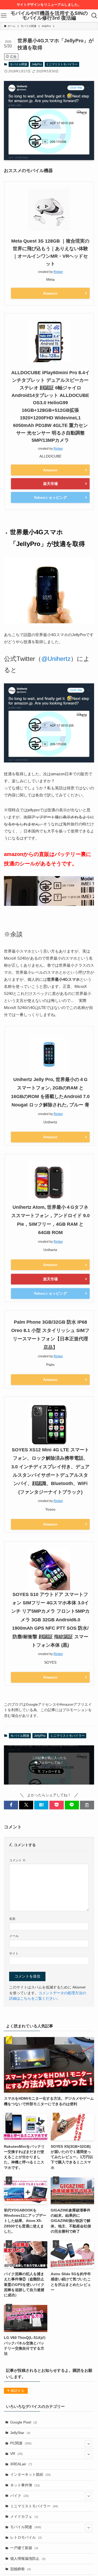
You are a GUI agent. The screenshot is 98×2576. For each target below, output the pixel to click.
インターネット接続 (30, 2475)
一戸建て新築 (24, 2548)
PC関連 (21, 2443)
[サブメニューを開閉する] (88, 2443)
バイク (19, 2496)
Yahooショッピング (50, 497)
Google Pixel (24, 2422)
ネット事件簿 (25, 2485)
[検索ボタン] (94, 16)
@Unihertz (56, 659)
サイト (14, 1953)
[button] (11, 1805)
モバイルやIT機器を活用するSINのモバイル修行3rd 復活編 (49, 16)
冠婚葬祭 (21, 2569)
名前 (12, 1919)
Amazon (50, 293)
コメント (17, 1860)
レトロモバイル (26, 2537)
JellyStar (20, 2433)
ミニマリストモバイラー (62, 64)
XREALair (21, 2464)
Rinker (58, 272)
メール (14, 1936)
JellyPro (37, 64)
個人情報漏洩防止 (28, 2559)
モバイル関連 (19, 64)
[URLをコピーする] (87, 1805)
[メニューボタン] (4, 16)
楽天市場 (50, 484)
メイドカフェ (24, 2517)
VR (16, 2454)
